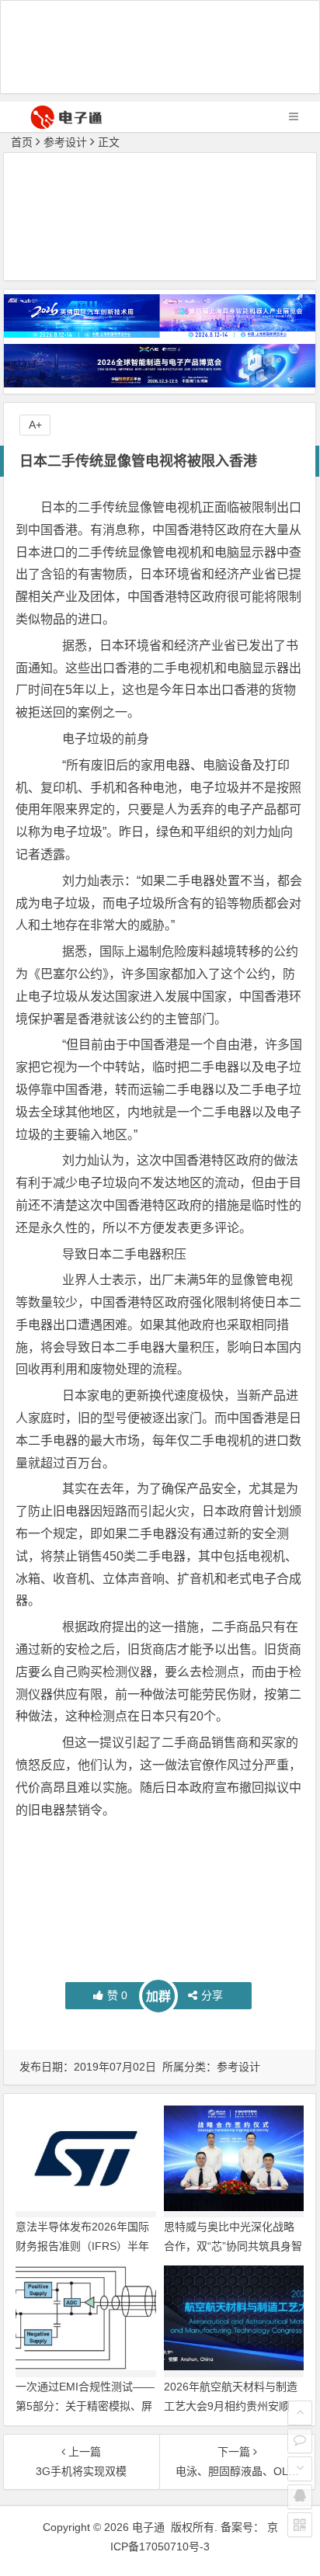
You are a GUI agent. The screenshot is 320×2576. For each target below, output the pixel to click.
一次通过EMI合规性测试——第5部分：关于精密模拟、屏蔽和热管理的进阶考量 (85, 2406)
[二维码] (300, 2525)
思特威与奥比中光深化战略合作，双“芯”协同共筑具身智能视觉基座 (233, 2246)
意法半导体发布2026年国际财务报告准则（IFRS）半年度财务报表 (82, 2246)
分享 (212, 1995)
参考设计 (65, 142)
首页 (22, 142)
